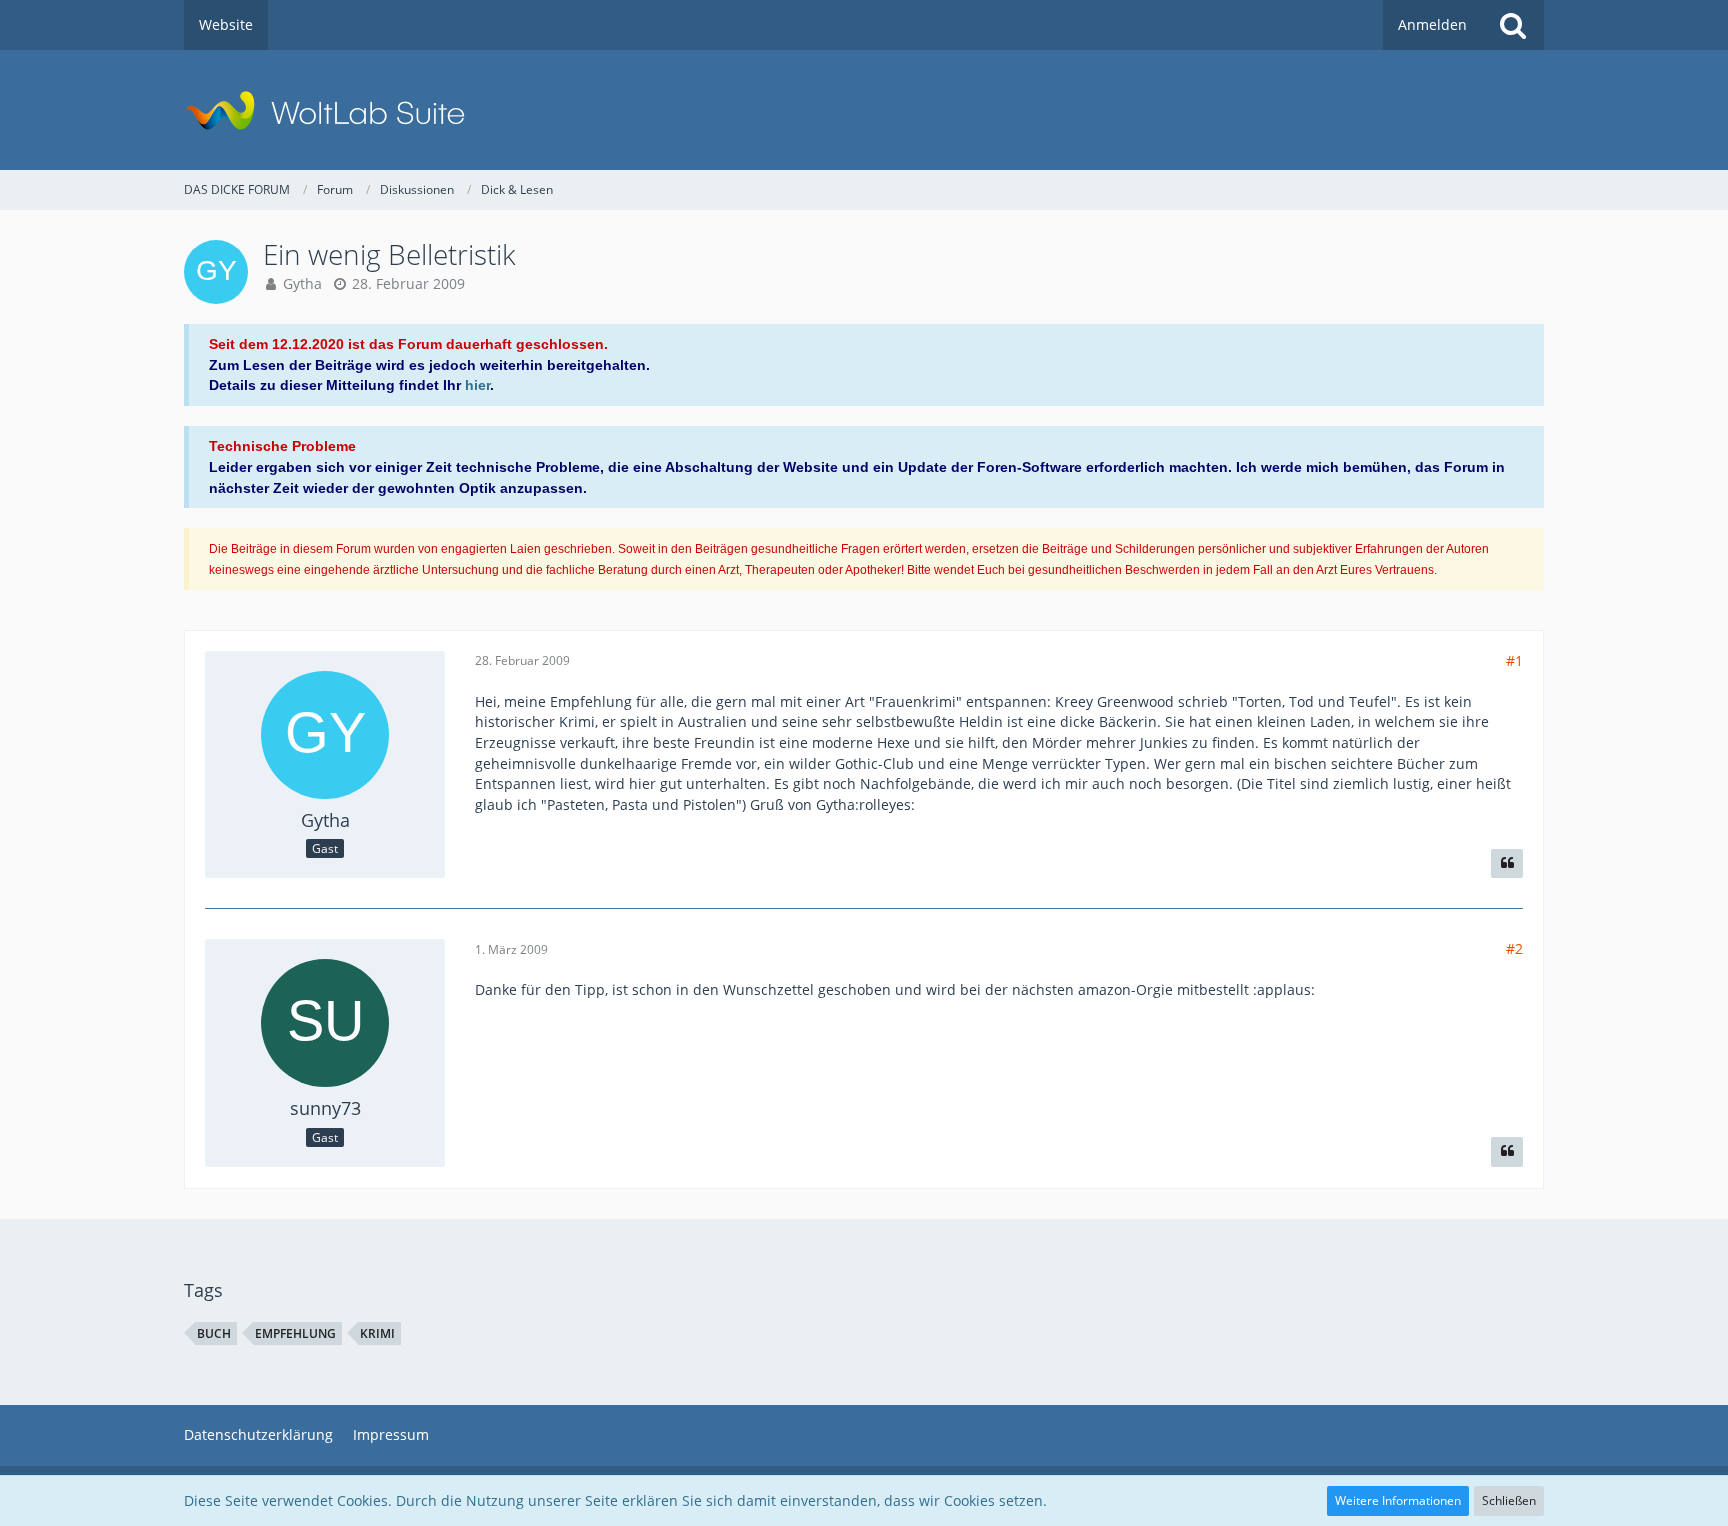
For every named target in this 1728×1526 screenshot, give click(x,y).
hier (477, 385)
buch (214, 1333)
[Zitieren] (1507, 864)
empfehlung (295, 1333)
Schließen (1509, 1500)
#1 (1514, 660)
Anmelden (1432, 24)
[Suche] (1513, 25)
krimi (377, 1333)
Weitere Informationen (1398, 1500)
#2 (1514, 948)
